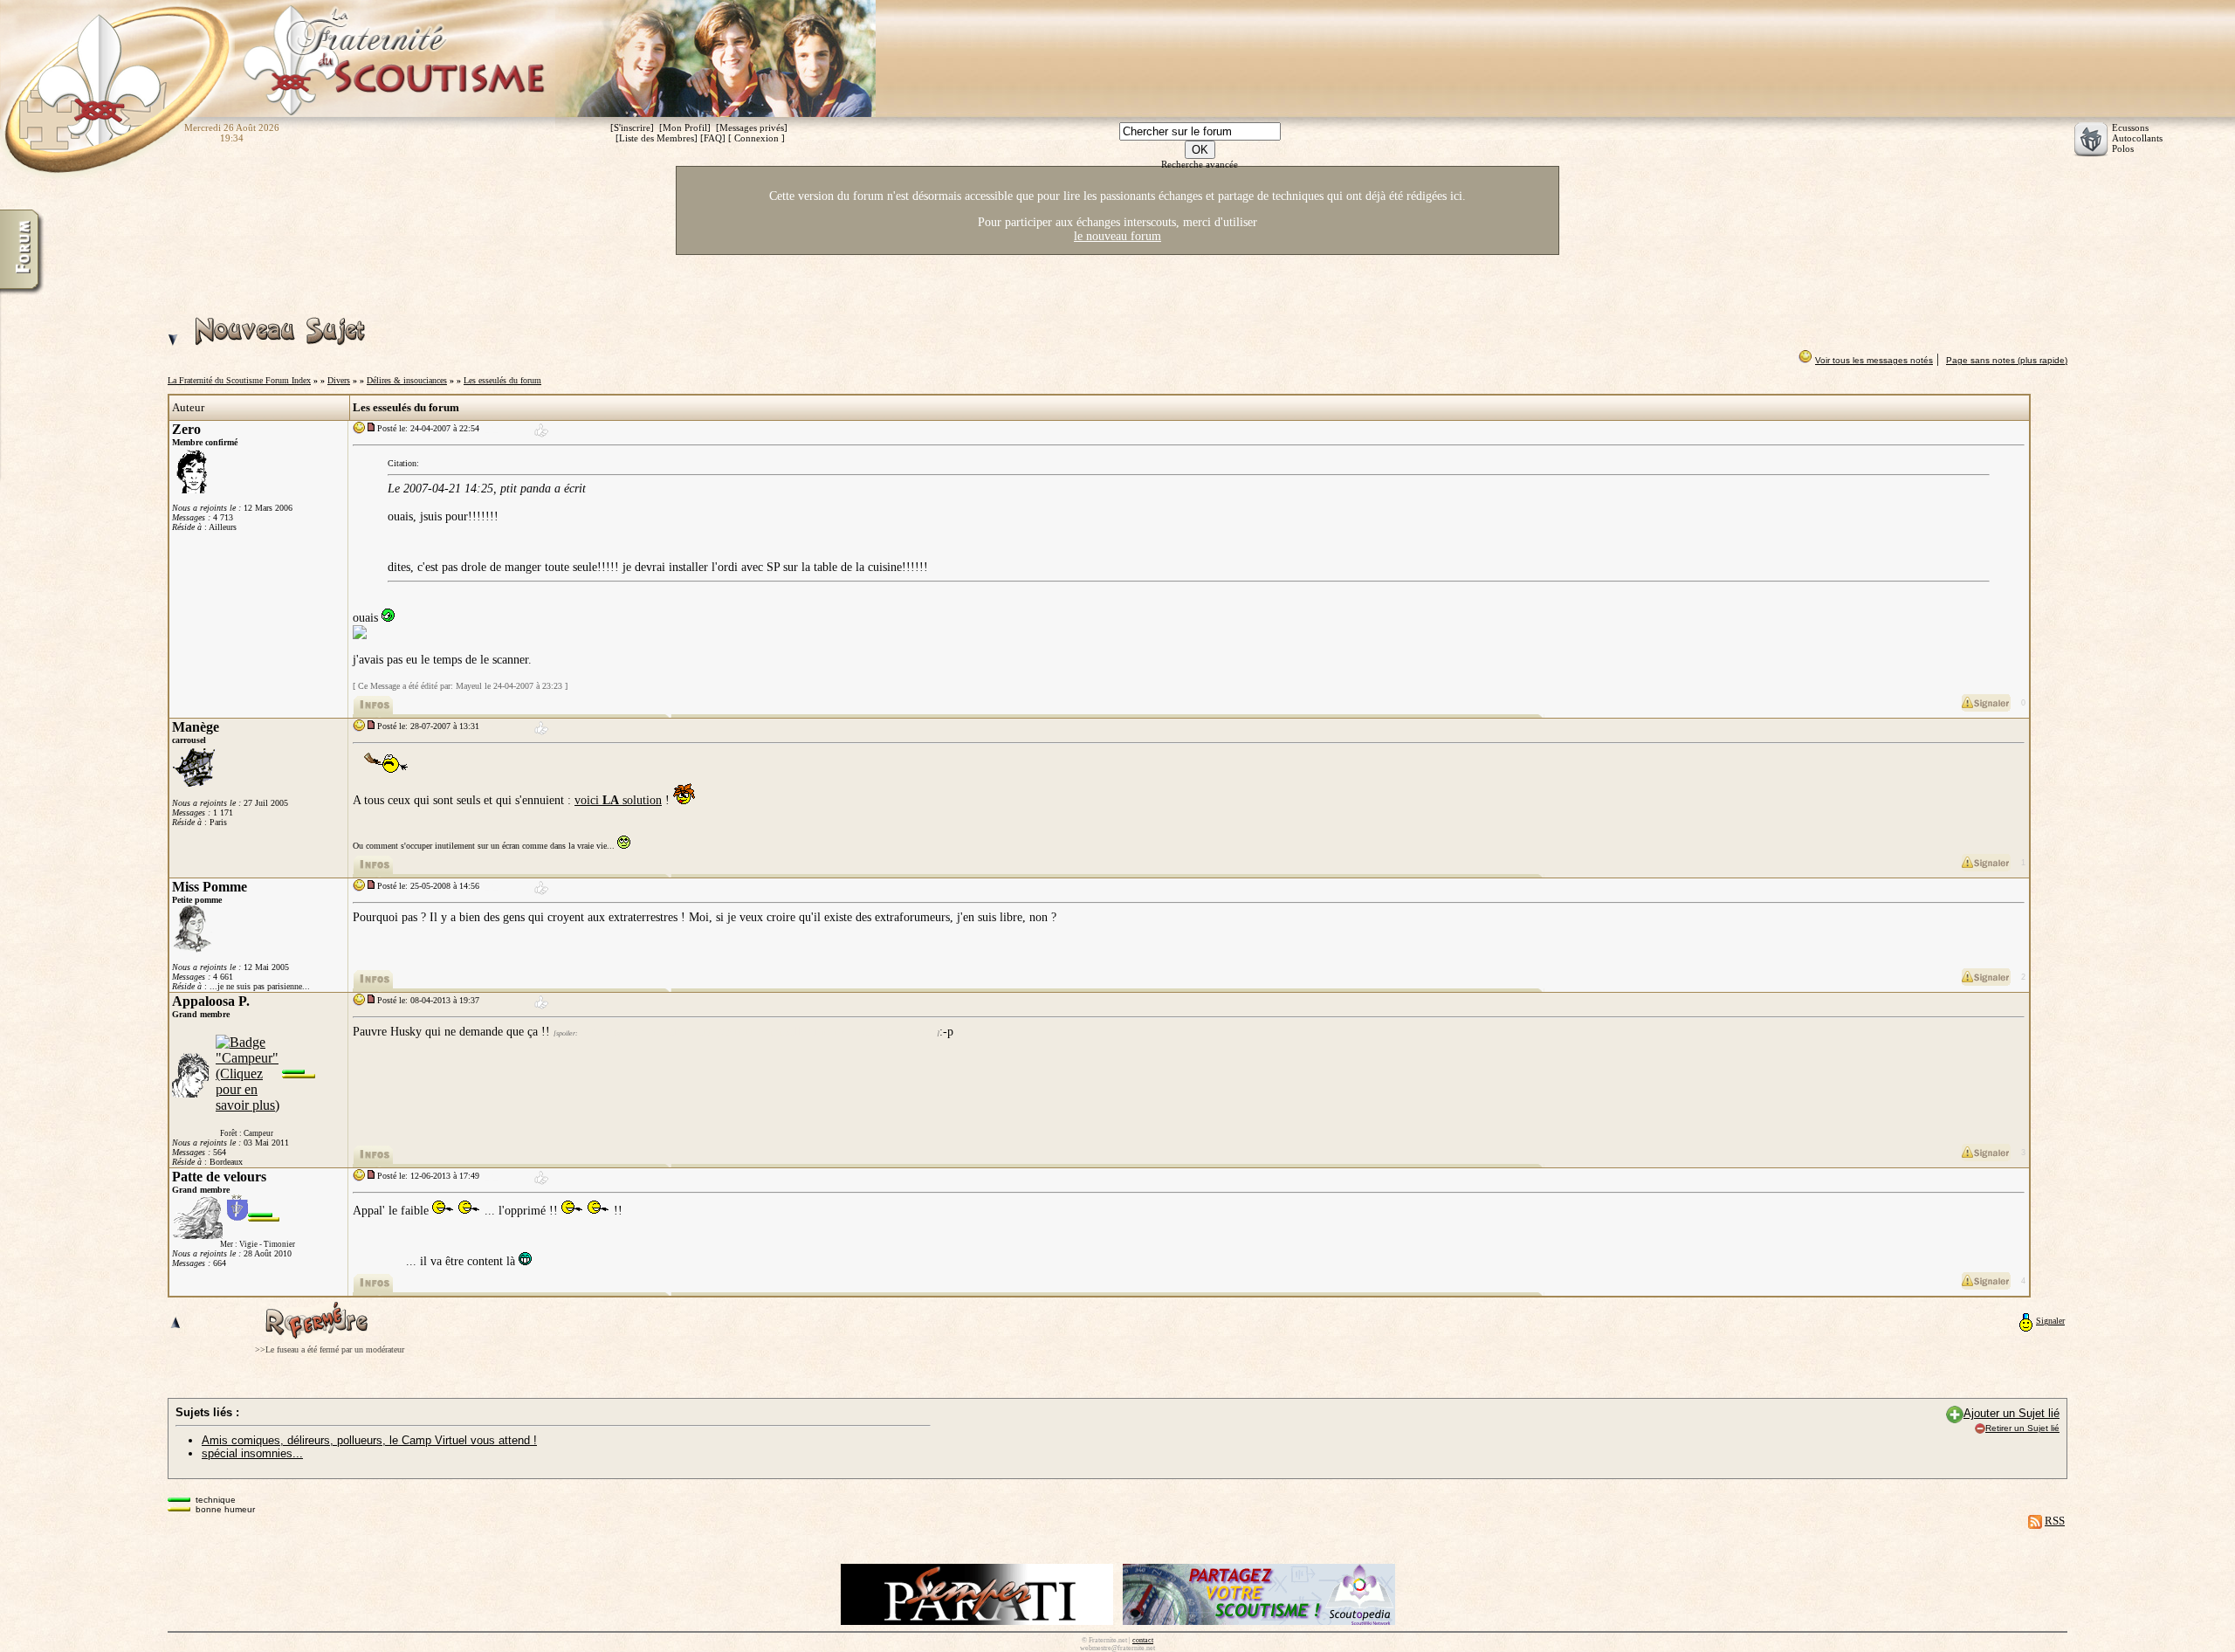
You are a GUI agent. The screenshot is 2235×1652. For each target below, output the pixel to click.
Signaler (2050, 1321)
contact (1143, 1640)
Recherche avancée (1200, 164)
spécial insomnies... (252, 1453)
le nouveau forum (1117, 236)
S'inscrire (632, 127)
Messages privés (752, 127)
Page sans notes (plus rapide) (2007, 360)
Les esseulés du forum (502, 380)
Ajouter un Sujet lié (2011, 1413)
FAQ (713, 138)
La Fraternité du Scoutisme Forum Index (239, 380)
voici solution (618, 800)
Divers (339, 380)
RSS (2055, 1521)
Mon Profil (685, 127)
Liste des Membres (657, 138)
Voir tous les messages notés (1874, 360)
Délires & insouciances (407, 380)
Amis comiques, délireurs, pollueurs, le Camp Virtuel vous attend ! (369, 1440)
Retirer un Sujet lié (2022, 1428)
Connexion (756, 138)
